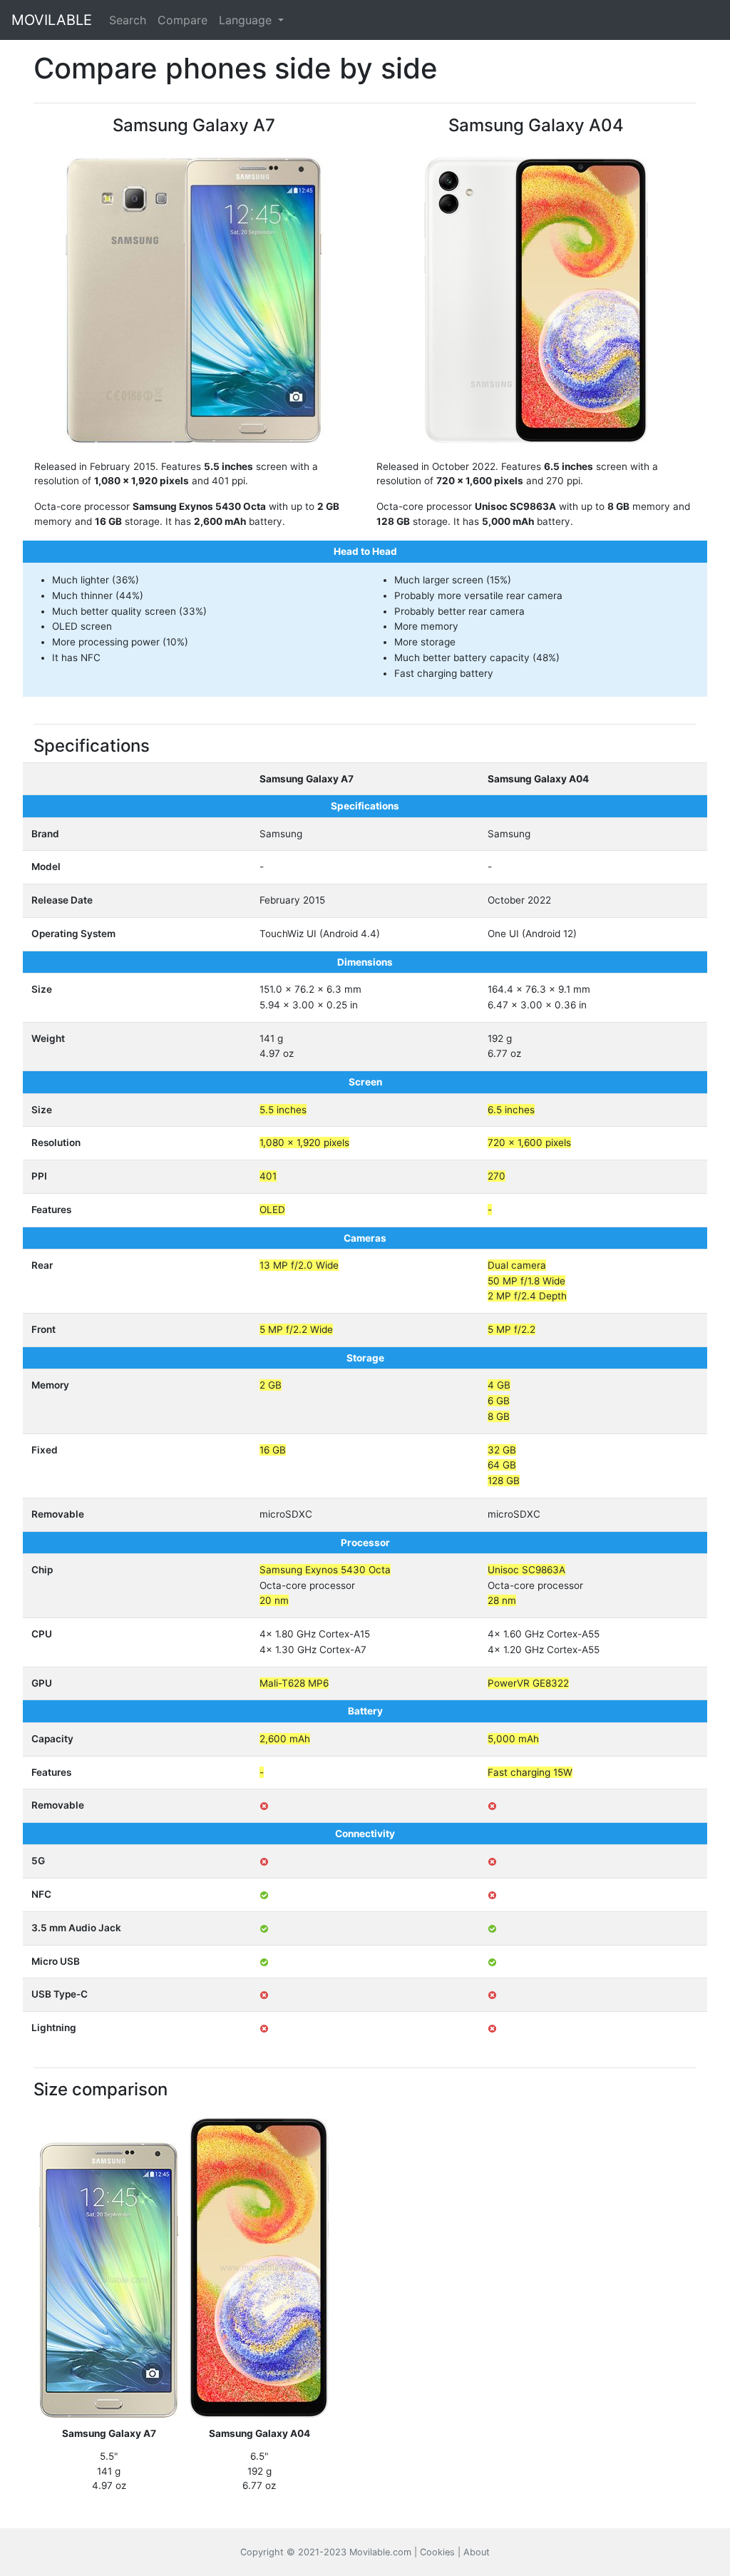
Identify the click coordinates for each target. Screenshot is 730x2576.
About (477, 2552)
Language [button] (247, 20)
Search (128, 20)
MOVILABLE (52, 20)
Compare (182, 20)
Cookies (437, 2552)
